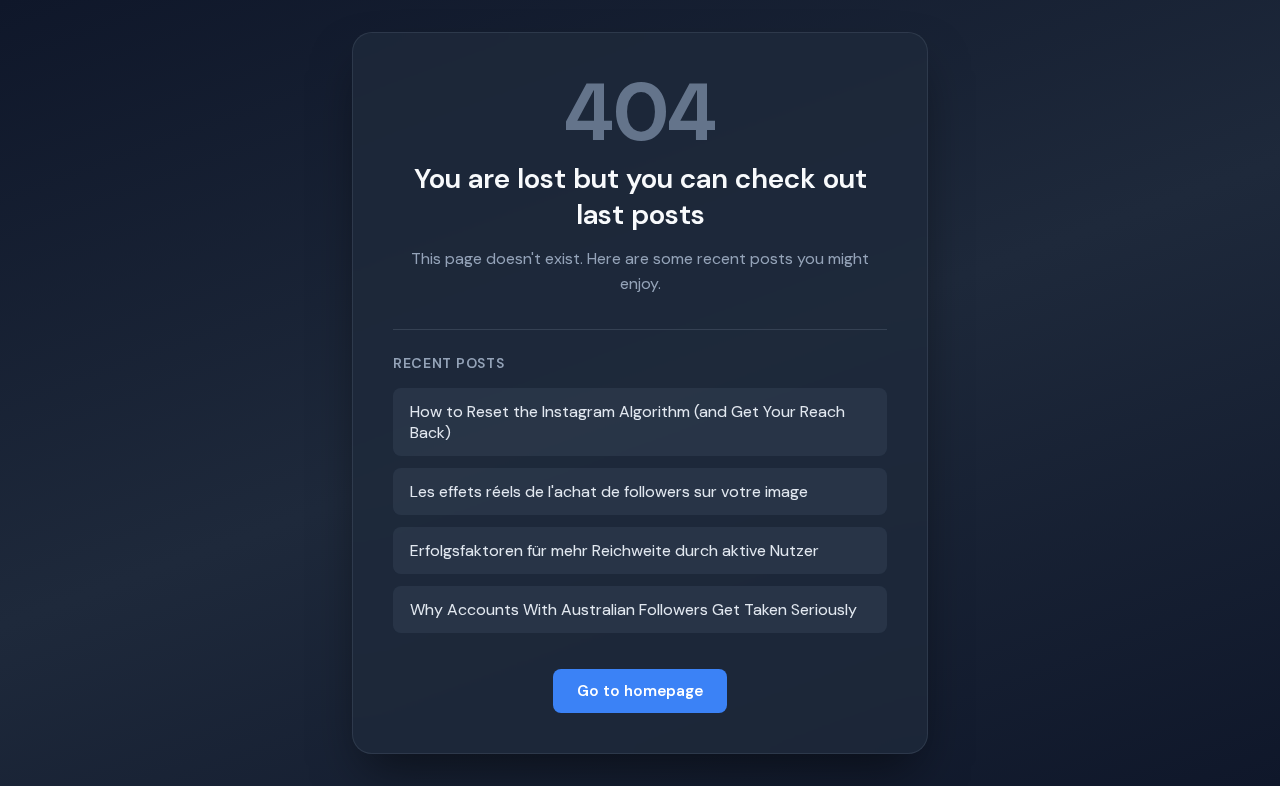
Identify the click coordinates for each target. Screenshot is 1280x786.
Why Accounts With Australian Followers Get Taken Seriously (633, 609)
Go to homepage (640, 691)
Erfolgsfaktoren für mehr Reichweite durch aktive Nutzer (614, 550)
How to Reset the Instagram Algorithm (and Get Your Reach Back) (627, 422)
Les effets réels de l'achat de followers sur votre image (609, 491)
